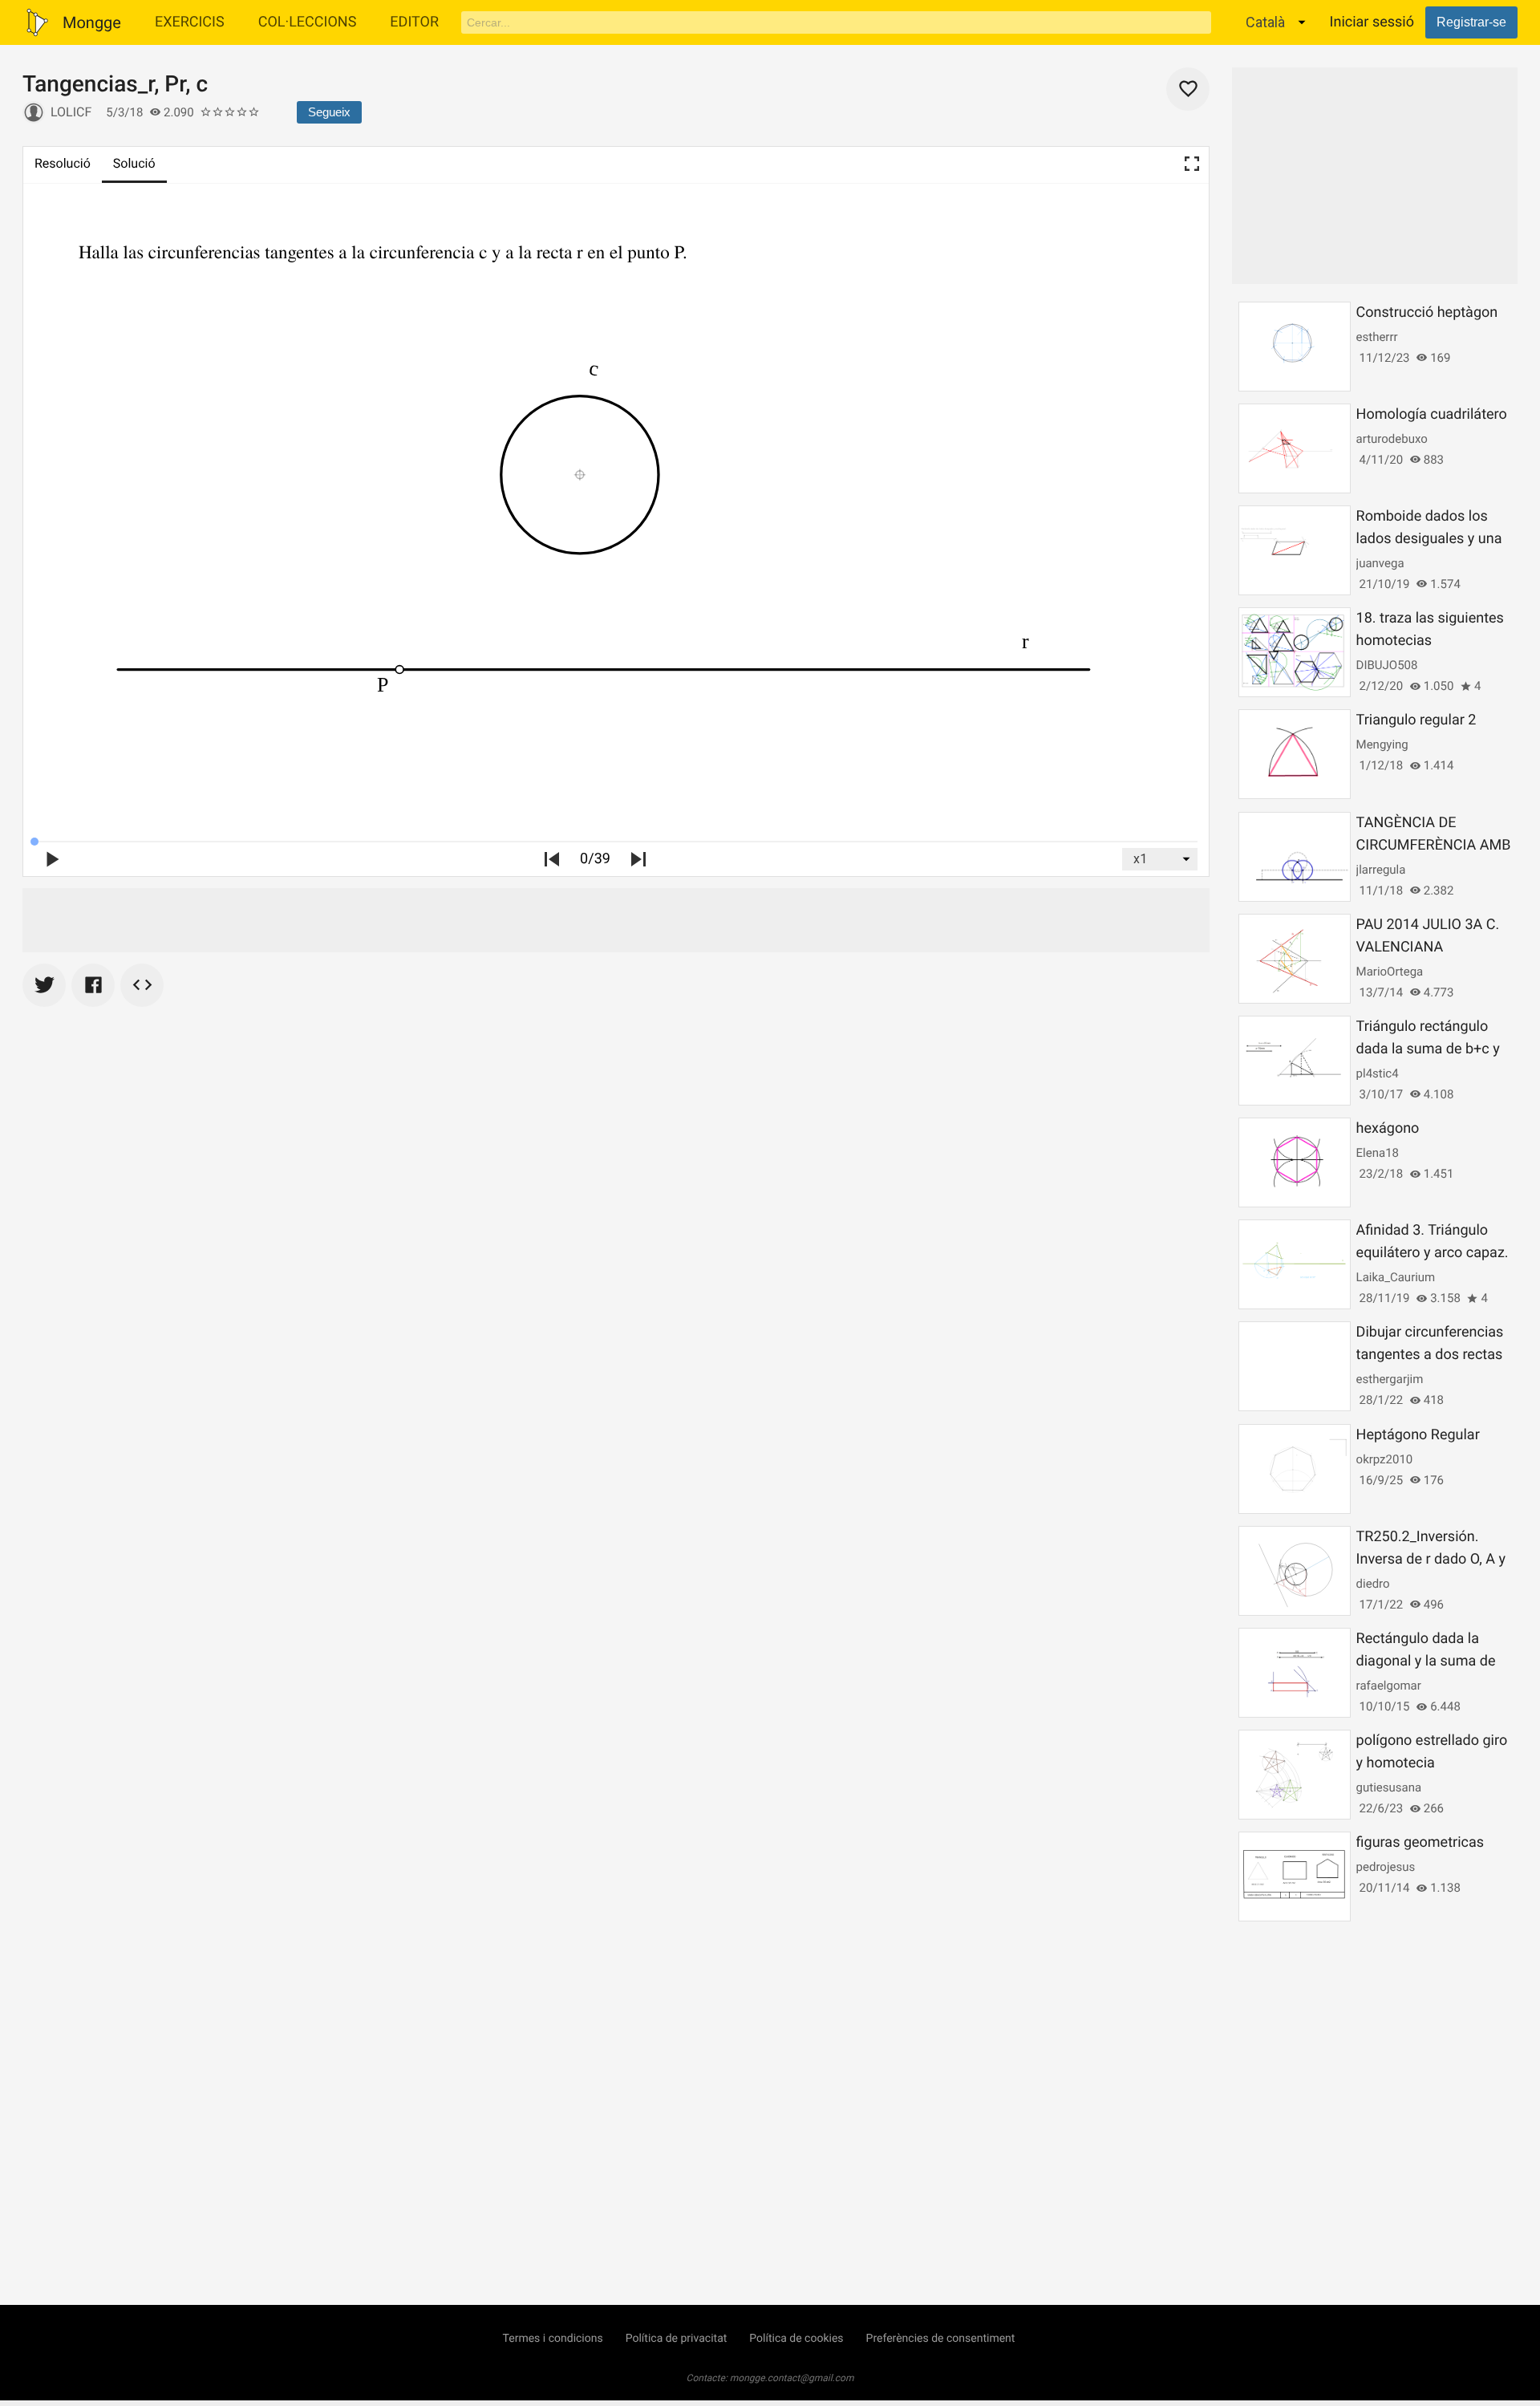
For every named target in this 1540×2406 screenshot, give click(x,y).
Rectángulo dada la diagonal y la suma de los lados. (1426, 1661)
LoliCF (71, 112)
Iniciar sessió (1372, 22)
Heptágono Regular (1418, 1435)
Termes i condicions (553, 2339)
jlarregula (1381, 870)
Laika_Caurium (1396, 1277)
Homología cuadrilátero (1432, 414)
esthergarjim (1390, 1379)
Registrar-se (1471, 22)
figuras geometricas (1420, 1842)
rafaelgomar (1389, 1686)
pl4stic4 (1378, 1073)
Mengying (1382, 745)
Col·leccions (308, 22)
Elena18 (1378, 1153)
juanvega (1380, 563)
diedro (1373, 1584)
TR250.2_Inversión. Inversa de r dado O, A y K (1431, 1559)
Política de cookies (796, 2339)
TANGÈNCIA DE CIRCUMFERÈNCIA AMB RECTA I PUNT (1434, 845)
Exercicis (190, 22)
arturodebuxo (1392, 439)
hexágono (1388, 1128)
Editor (414, 22)
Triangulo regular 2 (1416, 720)
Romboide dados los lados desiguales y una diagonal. (1429, 539)
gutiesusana (1389, 1787)
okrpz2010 (1385, 1459)
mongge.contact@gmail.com (792, 2378)
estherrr (1377, 337)
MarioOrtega (1390, 972)
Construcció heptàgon (1427, 312)
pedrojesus (1386, 1867)
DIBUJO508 (1387, 665)
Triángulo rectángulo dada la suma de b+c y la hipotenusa (1428, 1049)
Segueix (329, 112)
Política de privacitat (677, 2339)
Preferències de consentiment (941, 2339)
